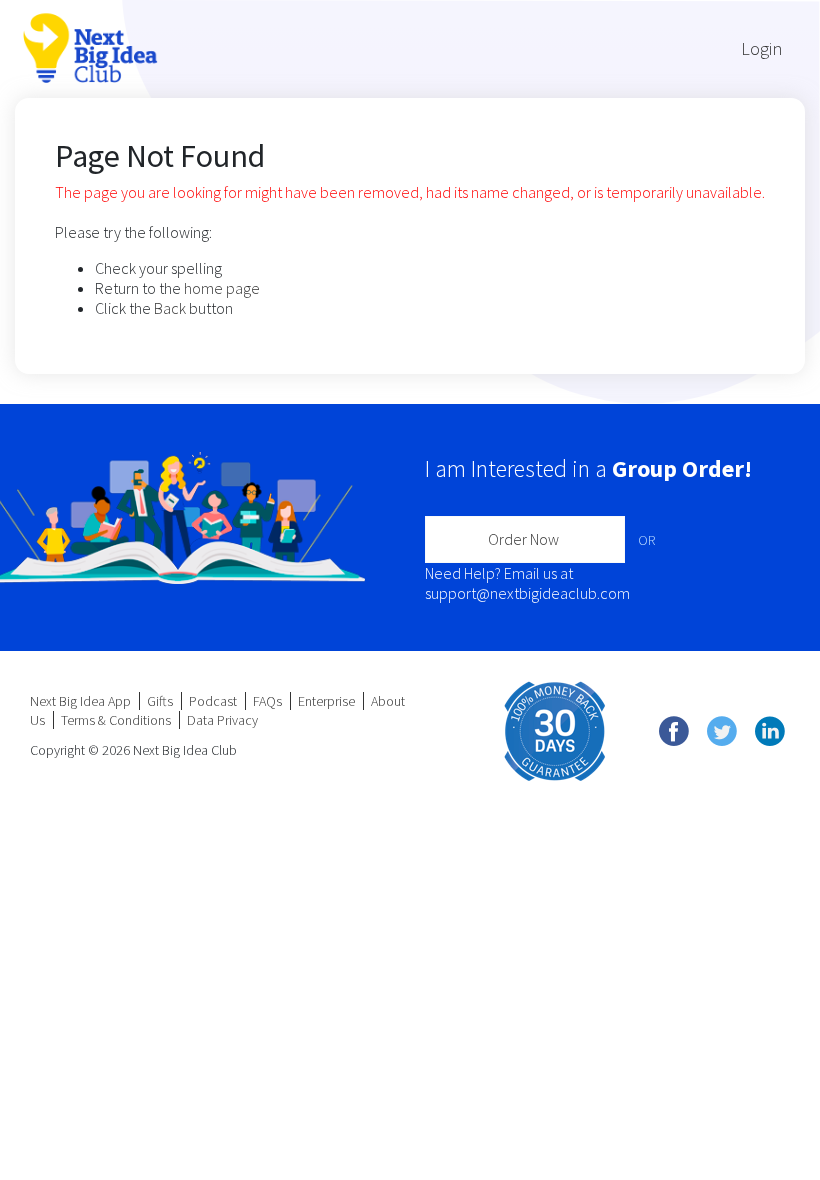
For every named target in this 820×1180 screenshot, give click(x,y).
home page (222, 288)
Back (170, 308)
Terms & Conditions (116, 720)
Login (761, 48)
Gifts (160, 701)
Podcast (213, 701)
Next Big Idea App (80, 701)
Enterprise (326, 701)
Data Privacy (222, 720)
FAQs (267, 701)
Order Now (523, 539)
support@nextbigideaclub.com (527, 593)
